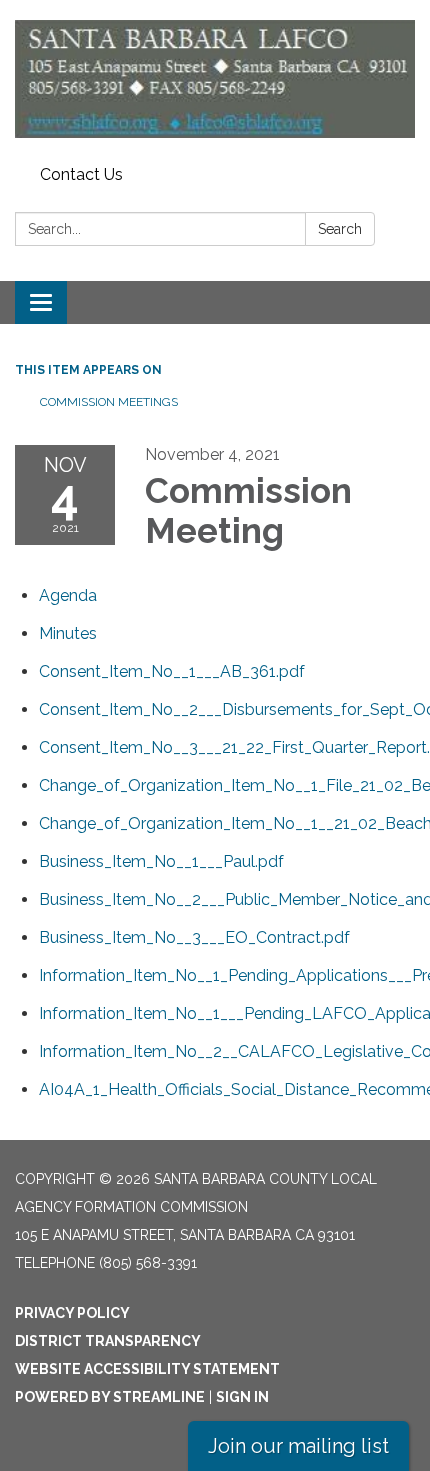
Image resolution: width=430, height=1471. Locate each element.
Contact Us (81, 174)
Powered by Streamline (110, 1397)
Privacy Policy (72, 1313)
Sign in (242, 1397)
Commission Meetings (109, 402)
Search (340, 229)
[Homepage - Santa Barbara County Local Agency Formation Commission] (215, 79)
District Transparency (108, 1341)
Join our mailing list (298, 1446)
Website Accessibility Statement (147, 1369)
